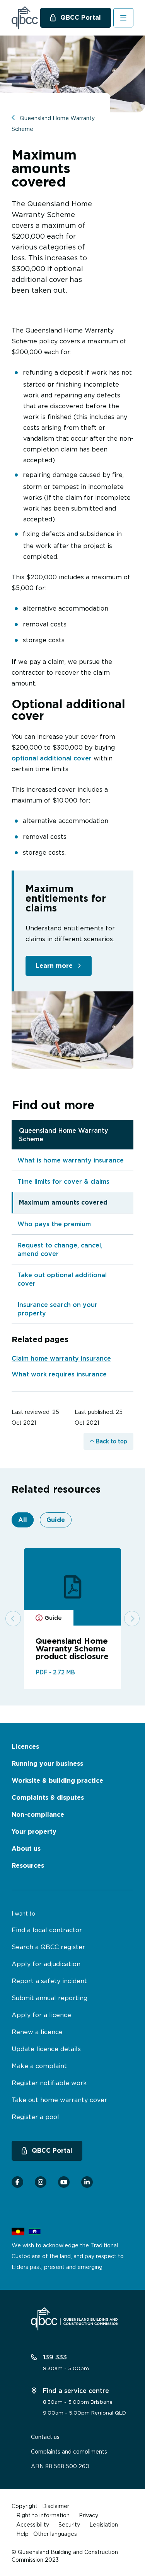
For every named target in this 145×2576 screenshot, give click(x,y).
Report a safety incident (49, 1981)
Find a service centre (75, 2391)
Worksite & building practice (57, 1781)
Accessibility (33, 2524)
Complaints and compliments (69, 2451)
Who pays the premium (54, 1224)
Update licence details (46, 2049)
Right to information (43, 2515)
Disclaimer (56, 2506)
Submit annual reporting (49, 1998)
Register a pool (35, 2117)
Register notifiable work (49, 2083)
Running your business (47, 1764)
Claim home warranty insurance (61, 1358)
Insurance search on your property (57, 1309)
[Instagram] (41, 2182)
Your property (34, 1832)
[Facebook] (17, 2182)
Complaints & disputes (48, 1798)
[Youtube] (64, 2182)
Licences (25, 1747)
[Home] (25, 18)
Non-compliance (38, 1815)
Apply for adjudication (46, 1964)
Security (69, 2524)
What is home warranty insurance (71, 1160)
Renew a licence (37, 2032)
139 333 (54, 2357)
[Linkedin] (87, 2182)
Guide (56, 1520)
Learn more (54, 966)
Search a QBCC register (48, 1947)
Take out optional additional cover (62, 1279)
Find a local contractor (47, 1930)
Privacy (89, 2515)
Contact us (45, 2437)
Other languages (55, 2534)
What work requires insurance (59, 1374)
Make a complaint (39, 2066)
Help (22, 2534)
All (23, 1520)
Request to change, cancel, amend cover (60, 1249)
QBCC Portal (81, 18)
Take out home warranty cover (59, 2100)
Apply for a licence (41, 2015)
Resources (28, 1866)
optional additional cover (52, 758)
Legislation (104, 2524)
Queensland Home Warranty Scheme (64, 1135)
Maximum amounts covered (63, 1202)
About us (26, 1849)
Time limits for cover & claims (63, 1181)
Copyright (25, 2506)
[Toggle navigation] (124, 18)
